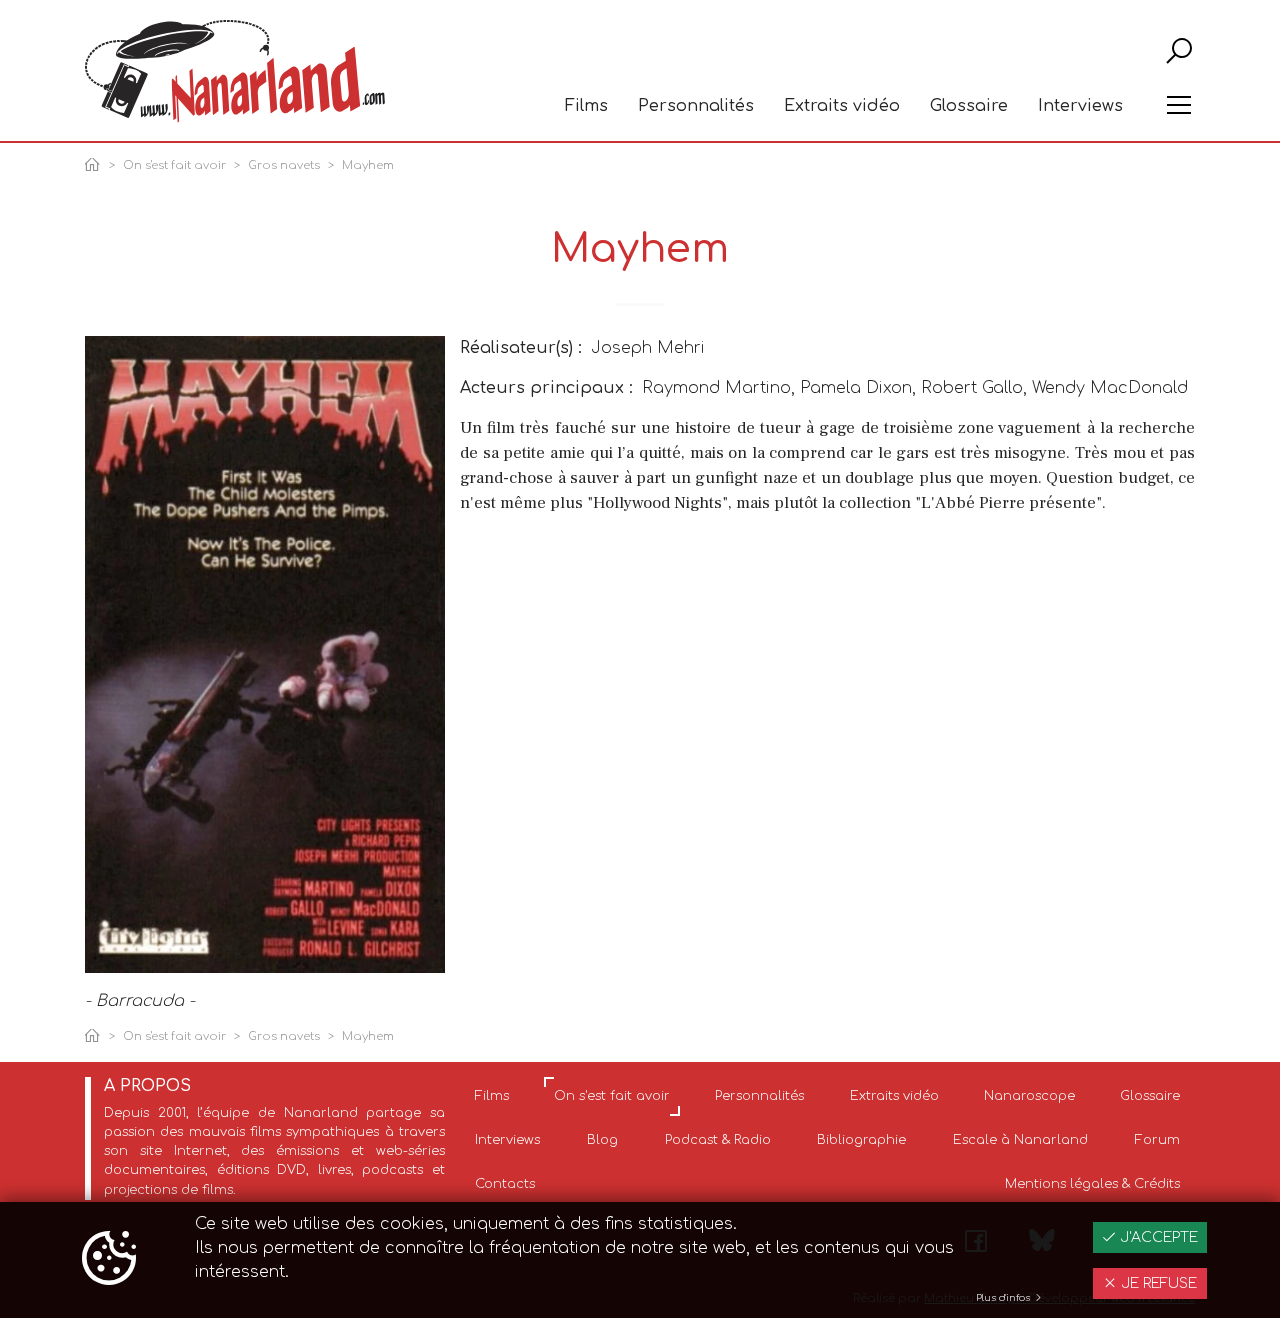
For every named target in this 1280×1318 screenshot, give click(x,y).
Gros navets (284, 165)
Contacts (505, 1184)
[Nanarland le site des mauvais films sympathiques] (235, 71)
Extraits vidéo (842, 106)
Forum (1157, 1140)
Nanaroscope (1029, 1096)
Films (586, 106)
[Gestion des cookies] (109, 1260)
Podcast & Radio (718, 1140)
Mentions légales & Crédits (1092, 1184)
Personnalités (696, 106)
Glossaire (969, 106)
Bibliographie (861, 1140)
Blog (602, 1140)
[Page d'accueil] (96, 166)
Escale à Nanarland (1020, 1140)
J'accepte (1157, 1237)
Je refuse (1157, 1283)
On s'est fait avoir (174, 165)
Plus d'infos (1004, 1298)
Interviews (1080, 106)
